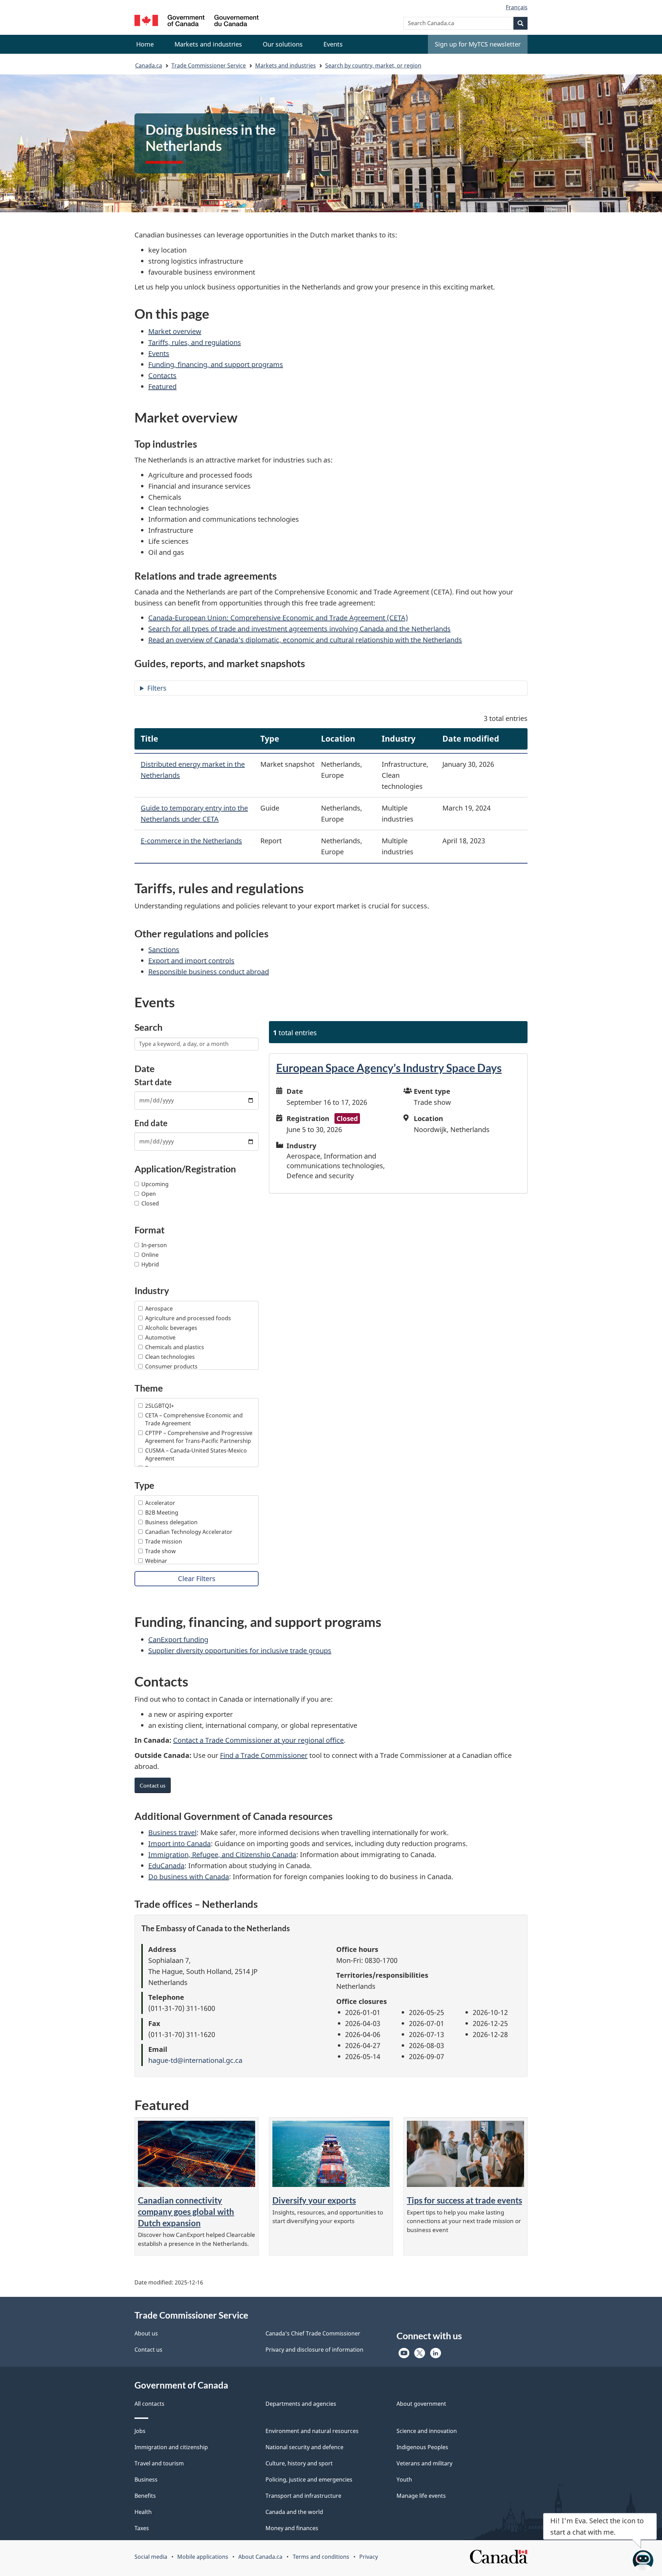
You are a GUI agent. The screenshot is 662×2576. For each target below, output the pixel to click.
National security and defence (304, 2447)
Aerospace (159, 1309)
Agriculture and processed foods (188, 1318)
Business (146, 2480)
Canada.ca (149, 65)
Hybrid (150, 1264)
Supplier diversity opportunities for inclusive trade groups (240, 1651)
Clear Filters (197, 1579)
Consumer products (171, 1366)
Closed (150, 1203)
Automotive (160, 1337)
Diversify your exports (314, 2200)
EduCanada (166, 1866)
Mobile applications (203, 2557)
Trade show (161, 1551)
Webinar (156, 1561)
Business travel (172, 1832)
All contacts (149, 2404)
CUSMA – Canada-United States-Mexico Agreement (196, 1454)
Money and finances (292, 2528)
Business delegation (171, 1522)
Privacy (369, 2557)
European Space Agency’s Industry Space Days (389, 1068)
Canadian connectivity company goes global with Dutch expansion (186, 2212)
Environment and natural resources (312, 2431)
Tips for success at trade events (464, 2200)
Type (144, 1485)
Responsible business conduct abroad (209, 972)
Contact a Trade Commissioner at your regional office (258, 1740)
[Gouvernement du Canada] (197, 22)
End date (151, 1123)
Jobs (140, 2431)
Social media (151, 2557)
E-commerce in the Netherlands (191, 841)
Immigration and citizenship (171, 2447)
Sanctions (164, 950)
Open (149, 1194)
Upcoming (155, 1184)
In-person (154, 1245)
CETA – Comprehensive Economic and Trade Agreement (194, 1419)
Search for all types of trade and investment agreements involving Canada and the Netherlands (299, 629)
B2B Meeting (162, 1513)
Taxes (142, 2528)
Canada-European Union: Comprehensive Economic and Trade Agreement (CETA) (278, 618)
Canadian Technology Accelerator (189, 1532)
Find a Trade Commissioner (264, 1755)
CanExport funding (178, 1640)
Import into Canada (179, 1844)
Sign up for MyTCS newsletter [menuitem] (478, 44)
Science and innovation (427, 2431)
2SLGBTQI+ (160, 1406)
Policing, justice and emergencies (309, 2480)
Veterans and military (424, 2463)
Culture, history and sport (299, 2463)
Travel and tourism (159, 2463)
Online (150, 1255)
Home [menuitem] (145, 44)
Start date (153, 1082)
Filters (157, 688)
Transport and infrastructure (303, 2496)
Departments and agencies (301, 2404)
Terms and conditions (321, 2557)
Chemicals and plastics (175, 1347)
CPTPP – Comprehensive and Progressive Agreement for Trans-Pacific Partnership (199, 1437)
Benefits (145, 2496)
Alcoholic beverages (171, 1328)
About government (421, 2404)
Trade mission (164, 1541)
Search (148, 1027)
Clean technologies (170, 1357)
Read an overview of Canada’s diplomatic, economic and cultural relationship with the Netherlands (305, 640)
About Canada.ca (260, 2557)
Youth (404, 2480)
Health (143, 2512)
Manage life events (421, 2496)
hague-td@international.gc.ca (195, 2060)
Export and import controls (191, 961)
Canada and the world (294, 2512)
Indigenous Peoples (422, 2447)
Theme (149, 1388)
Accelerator (160, 1503)
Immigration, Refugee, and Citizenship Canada (222, 1855)
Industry (152, 1290)
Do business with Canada (189, 1877)
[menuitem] (208, 44)
